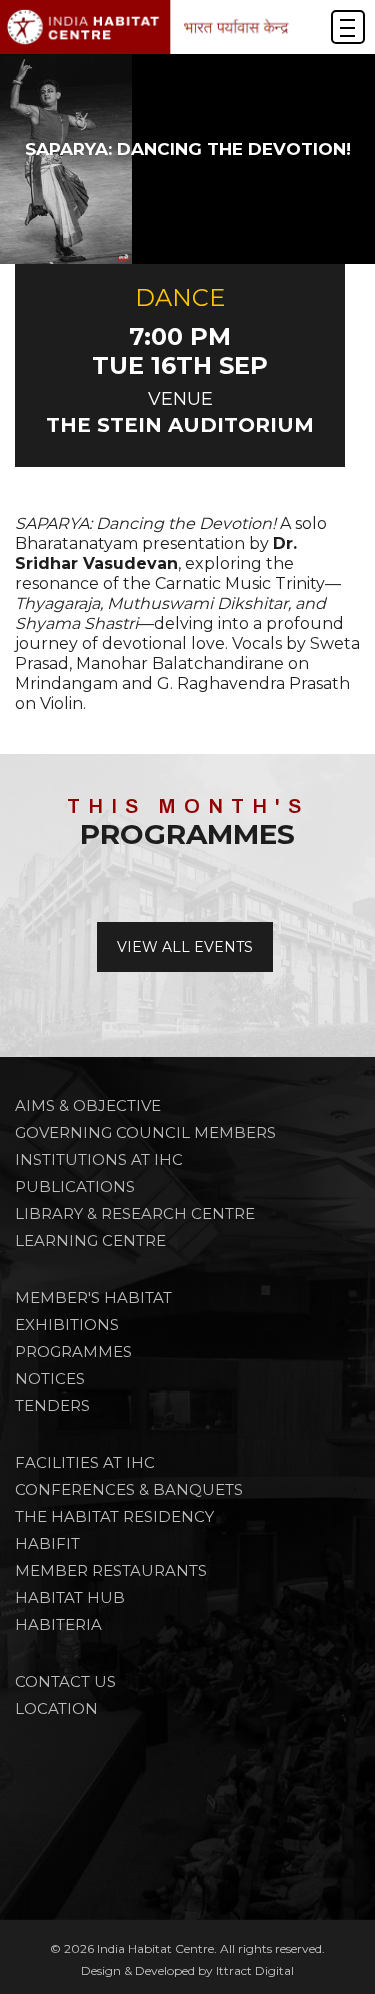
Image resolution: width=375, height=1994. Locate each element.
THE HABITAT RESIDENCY (114, 1516)
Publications (75, 1186)
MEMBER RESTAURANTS (111, 1570)
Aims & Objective (88, 1105)
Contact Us (65, 1681)
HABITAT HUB (70, 1597)
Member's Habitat (93, 1297)
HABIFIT (47, 1543)
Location (56, 1708)
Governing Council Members (145, 1132)
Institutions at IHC (99, 1159)
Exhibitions (67, 1324)
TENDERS (52, 1405)
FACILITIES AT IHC (85, 1462)
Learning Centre (90, 1240)
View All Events (185, 947)
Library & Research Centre (135, 1213)
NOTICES (50, 1378)
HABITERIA (58, 1624)
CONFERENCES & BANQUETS (129, 1489)
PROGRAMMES (73, 1351)
